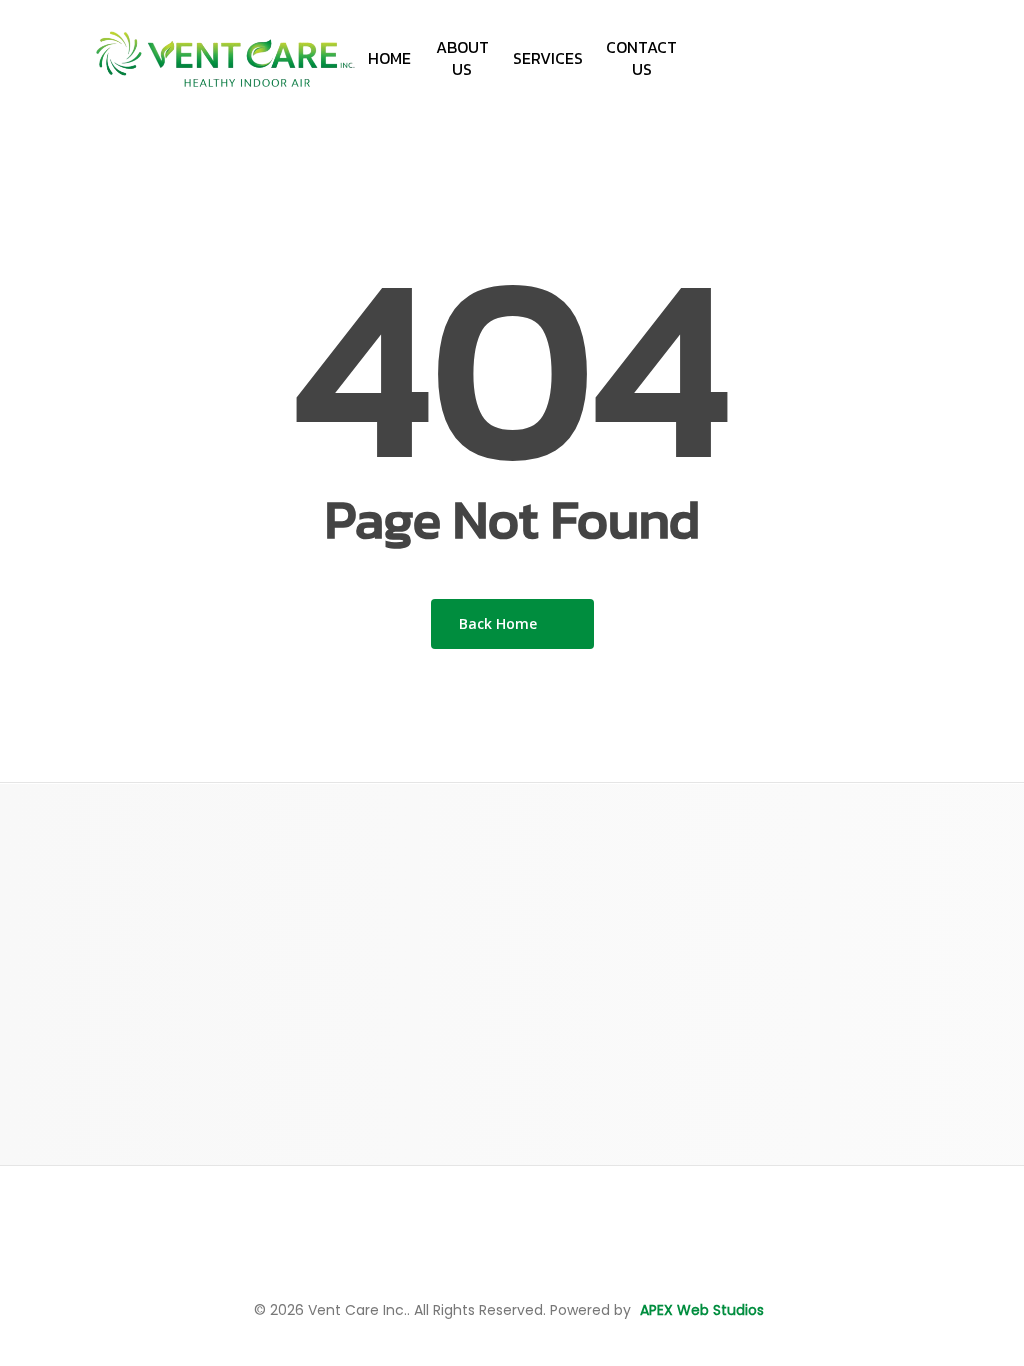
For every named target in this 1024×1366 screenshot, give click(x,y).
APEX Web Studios (702, 1310)
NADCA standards (612, 1154)
